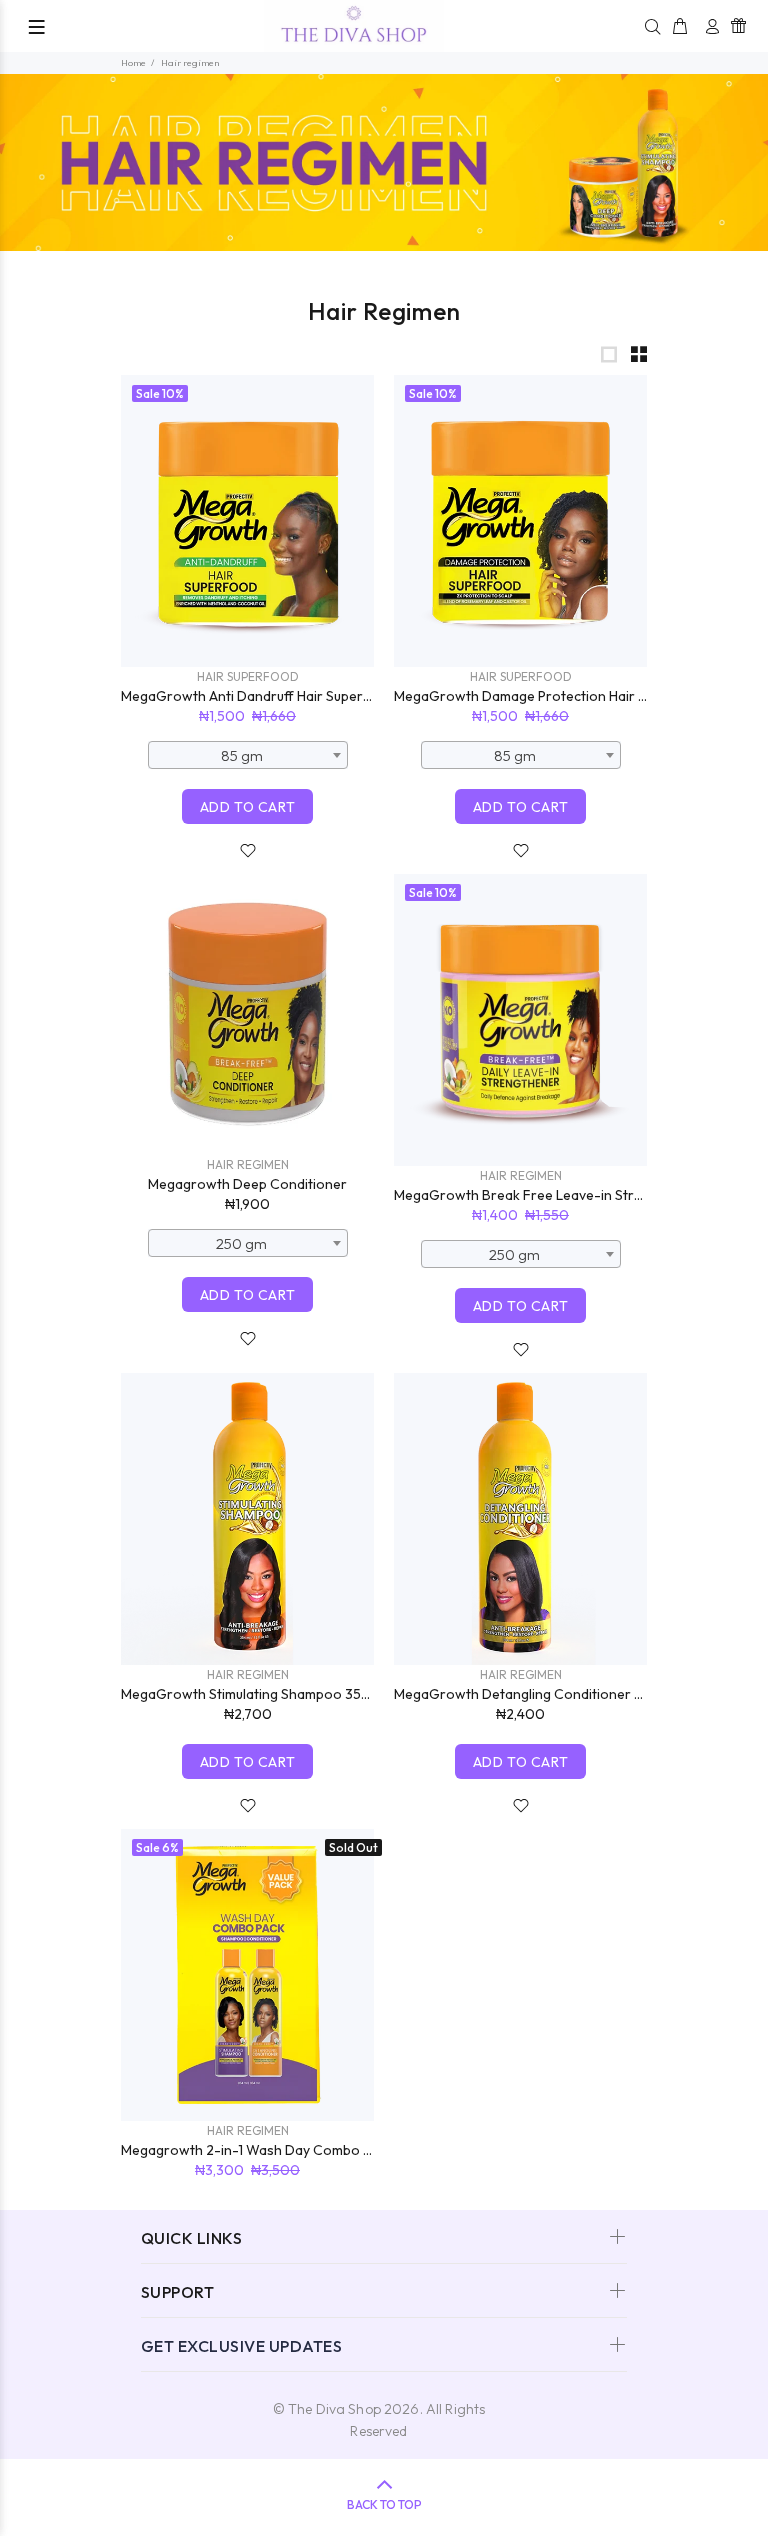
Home (133, 62)
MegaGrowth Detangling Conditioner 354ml (533, 1694)
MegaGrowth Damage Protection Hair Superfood (550, 696)
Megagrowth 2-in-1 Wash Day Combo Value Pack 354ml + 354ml (322, 2150)
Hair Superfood (248, 676)
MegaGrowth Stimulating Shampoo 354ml (252, 1694)
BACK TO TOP (384, 2504)
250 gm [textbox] (241, 1243)
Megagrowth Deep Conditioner (247, 1184)
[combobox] (248, 755)
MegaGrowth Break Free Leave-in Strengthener (547, 1195)
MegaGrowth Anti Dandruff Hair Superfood (258, 696)
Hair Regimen (248, 1164)
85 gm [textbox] (242, 755)
